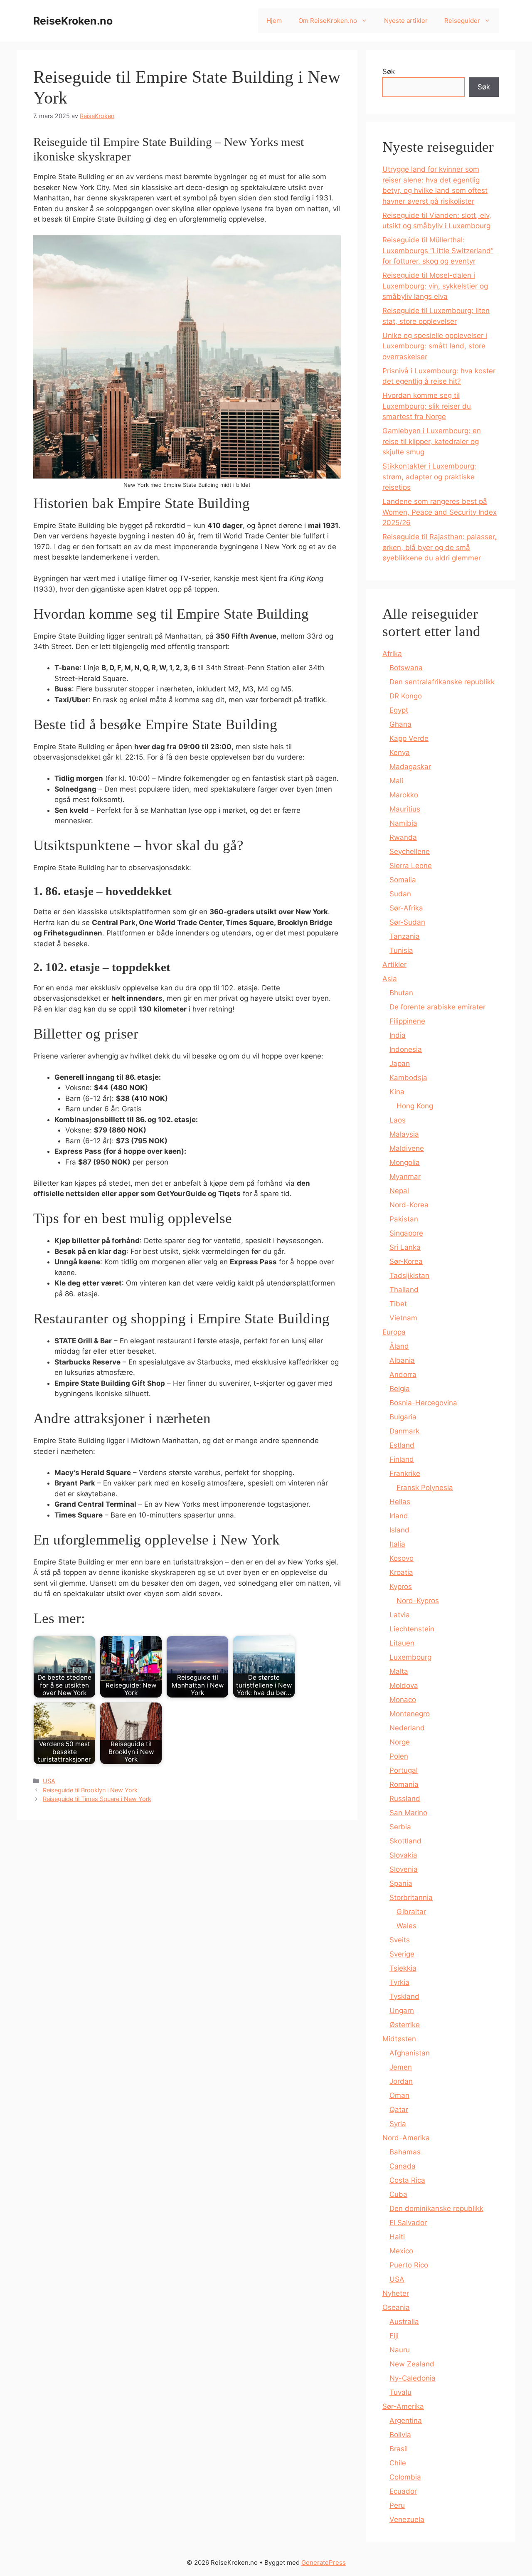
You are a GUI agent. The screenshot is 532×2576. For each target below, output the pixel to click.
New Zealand (412, 2364)
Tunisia (401, 950)
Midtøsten (399, 2039)
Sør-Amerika (403, 2406)
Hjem (274, 21)
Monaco (403, 1700)
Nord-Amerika (406, 2138)
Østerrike (405, 2025)
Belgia (400, 1389)
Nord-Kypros (418, 1601)
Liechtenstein (412, 1629)
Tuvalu (400, 2392)
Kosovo (401, 1558)
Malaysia (404, 1134)
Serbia (400, 1827)
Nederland (407, 1728)
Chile (398, 2463)
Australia (404, 2322)
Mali (396, 781)
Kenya (400, 753)
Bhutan (401, 993)
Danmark (404, 1431)
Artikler (394, 965)
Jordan (401, 2081)
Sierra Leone (411, 866)
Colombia (405, 2477)
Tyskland (404, 1996)
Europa (394, 1332)
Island (399, 1530)
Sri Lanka (405, 1247)
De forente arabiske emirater (437, 1007)
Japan (400, 1063)
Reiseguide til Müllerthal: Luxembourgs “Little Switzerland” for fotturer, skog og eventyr (438, 250)
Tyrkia (399, 1982)
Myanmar (405, 1177)
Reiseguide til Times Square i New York (97, 1799)
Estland (402, 1445)
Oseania (396, 2307)
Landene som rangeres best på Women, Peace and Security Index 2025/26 (440, 512)
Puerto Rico (409, 2265)
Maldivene (407, 1148)
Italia (397, 1544)
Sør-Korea (406, 1261)
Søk (389, 72)
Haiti (397, 2237)
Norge (400, 1742)
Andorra (403, 1374)
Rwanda (403, 837)
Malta (399, 1671)
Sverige (402, 1954)
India (398, 1035)
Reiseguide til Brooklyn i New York (90, 1790)
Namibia (403, 823)
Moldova (404, 1685)
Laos (398, 1120)
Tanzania (405, 936)
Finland (402, 1459)
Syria (398, 2124)
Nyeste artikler (406, 21)
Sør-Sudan (407, 922)
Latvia (400, 1615)
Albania (402, 1360)
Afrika (392, 654)
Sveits (400, 1940)
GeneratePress (324, 2562)
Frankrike (405, 1473)
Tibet (398, 1304)
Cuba (398, 2194)
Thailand (404, 1290)
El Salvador (408, 2223)
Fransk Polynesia (425, 1488)
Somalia (403, 880)
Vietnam (403, 1318)
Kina (397, 1092)
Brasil (399, 2449)
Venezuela (407, 2519)
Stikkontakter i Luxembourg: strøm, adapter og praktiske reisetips (429, 477)
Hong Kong (415, 1106)
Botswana (406, 668)
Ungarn (402, 2011)
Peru (397, 2505)
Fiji (394, 2336)
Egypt (399, 710)
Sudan (400, 894)
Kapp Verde (409, 738)
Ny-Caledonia (413, 2378)
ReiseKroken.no (73, 21)
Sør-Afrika (406, 908)
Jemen (401, 2067)
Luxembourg (410, 1657)
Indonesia (406, 1049)
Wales (406, 1926)
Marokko (404, 795)
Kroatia (401, 1572)
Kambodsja (408, 1078)
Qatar (399, 2110)
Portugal (404, 1770)
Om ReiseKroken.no (328, 21)
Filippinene (407, 1021)
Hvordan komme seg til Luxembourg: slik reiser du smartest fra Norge (427, 406)
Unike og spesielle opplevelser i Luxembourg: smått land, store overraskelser (435, 346)
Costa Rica (407, 2180)
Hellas (400, 1502)
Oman (399, 2095)
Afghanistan (410, 2053)
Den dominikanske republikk (436, 2208)
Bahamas (405, 2152)
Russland (405, 1799)
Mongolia (405, 1162)
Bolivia (400, 2435)
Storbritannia (411, 1897)
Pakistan (404, 1219)
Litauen (402, 1643)
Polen (399, 1756)
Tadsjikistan (409, 1276)
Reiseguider (462, 21)
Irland (399, 1516)
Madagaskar (410, 767)
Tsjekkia (403, 1968)
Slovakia (403, 1855)
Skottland (405, 1841)
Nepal (399, 1191)
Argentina (406, 2421)
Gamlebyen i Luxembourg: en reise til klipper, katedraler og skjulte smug (432, 441)
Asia (390, 979)
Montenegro (410, 1714)
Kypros (401, 1587)
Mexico (401, 2251)
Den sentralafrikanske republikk (442, 682)
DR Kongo (406, 696)
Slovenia (404, 1869)
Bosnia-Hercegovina (423, 1403)
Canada (403, 2166)
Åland (399, 1346)
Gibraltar (411, 1912)
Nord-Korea (409, 1205)
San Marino (408, 1813)
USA (49, 1781)
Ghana (400, 724)
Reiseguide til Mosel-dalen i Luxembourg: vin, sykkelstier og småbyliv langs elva (435, 286)
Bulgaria (403, 1417)
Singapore (406, 1233)
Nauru (400, 2350)
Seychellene (410, 851)
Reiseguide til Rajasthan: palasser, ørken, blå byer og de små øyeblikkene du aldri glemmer (440, 547)
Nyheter (396, 2293)
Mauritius (405, 809)
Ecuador (403, 2491)
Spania (401, 1883)
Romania (404, 1784)
